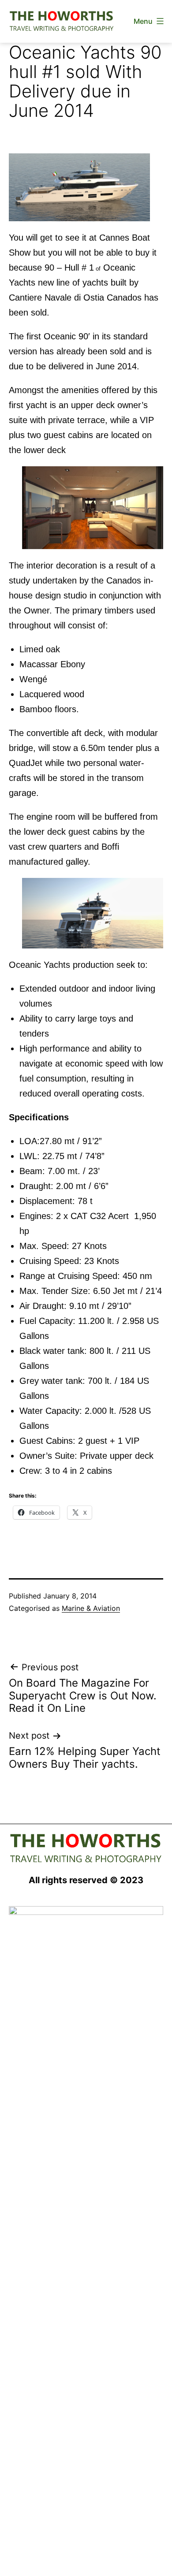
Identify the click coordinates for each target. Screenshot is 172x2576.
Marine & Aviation (91, 1608)
